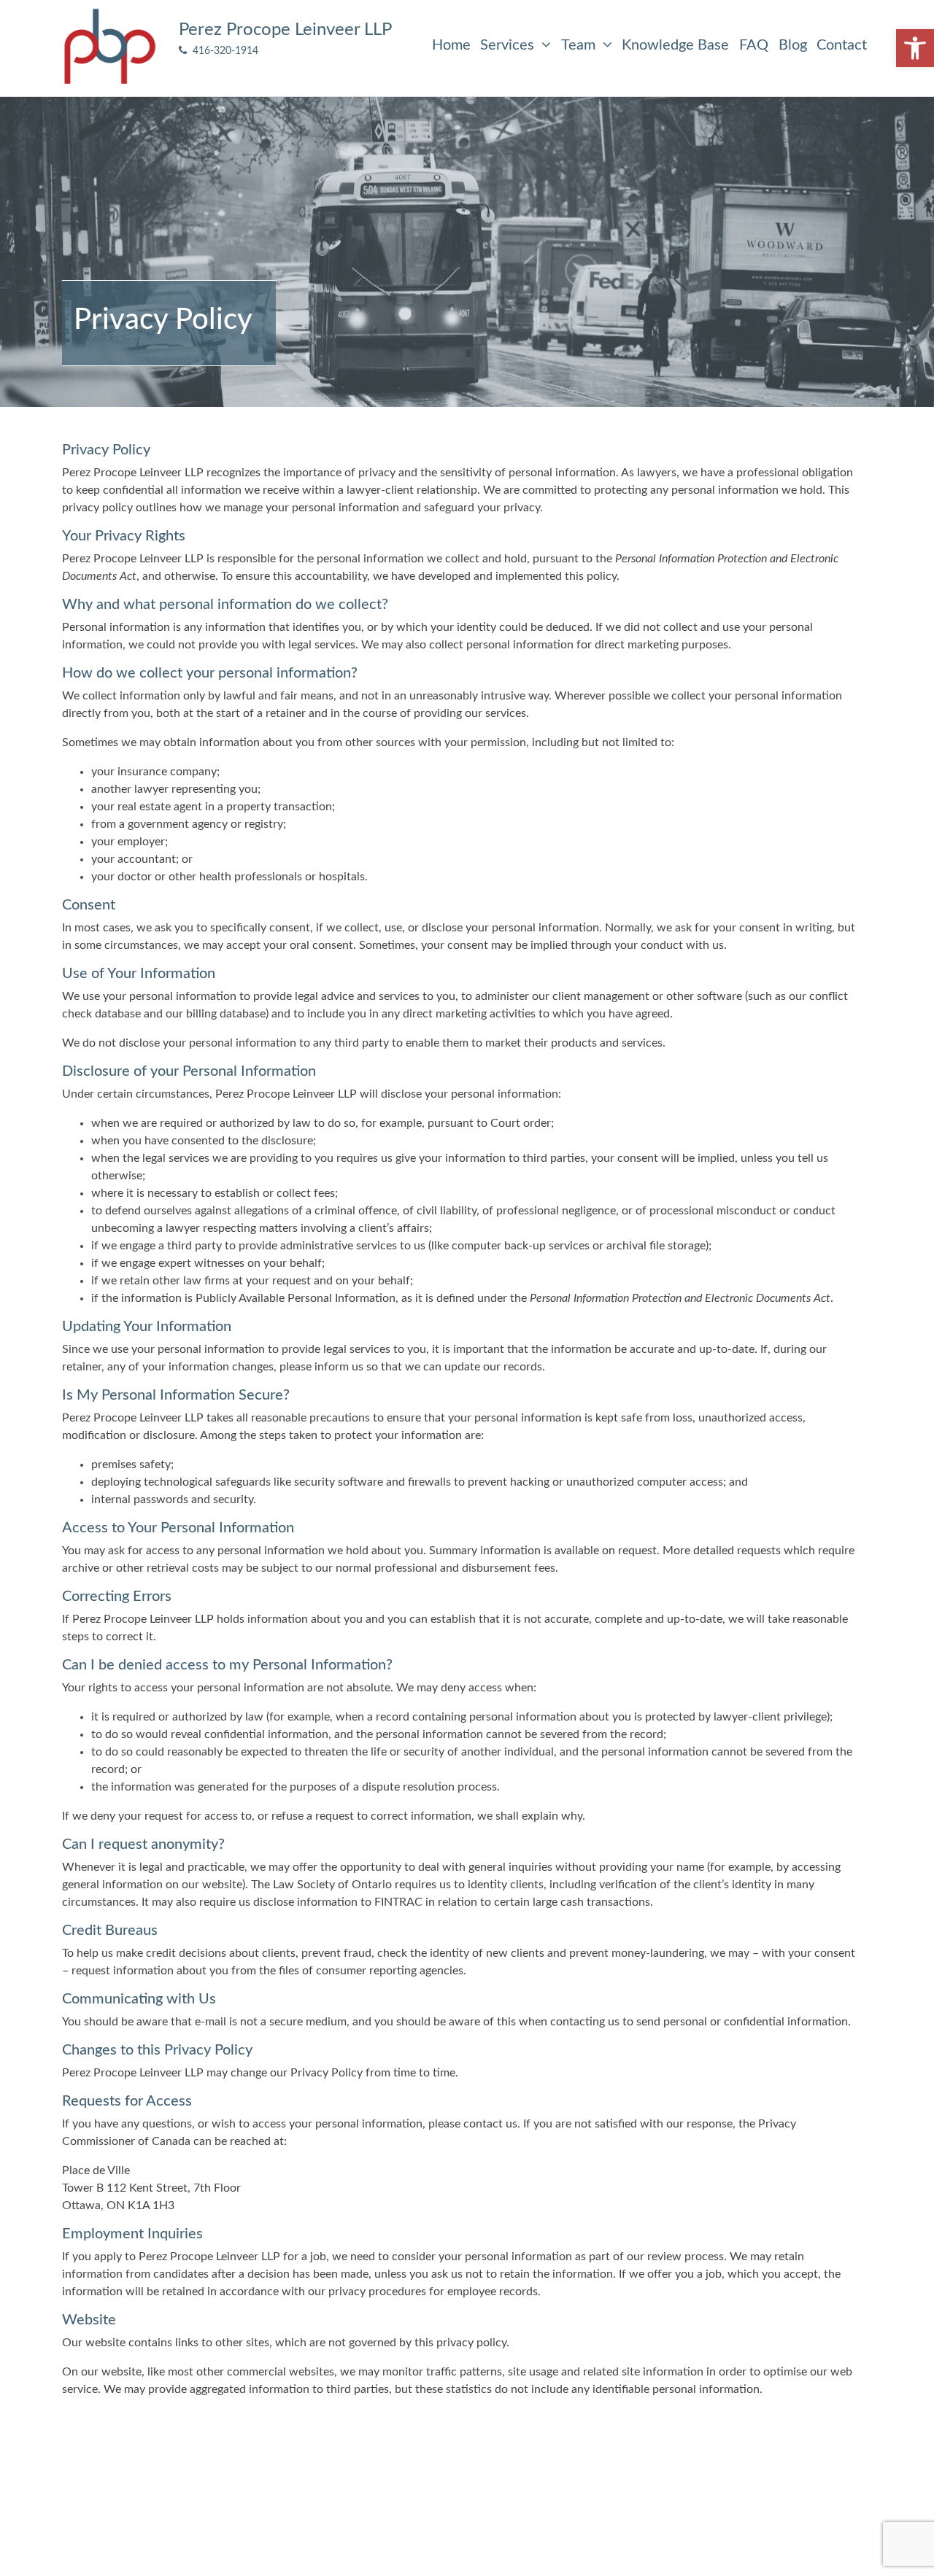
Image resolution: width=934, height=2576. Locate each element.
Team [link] (580, 45)
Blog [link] (793, 45)
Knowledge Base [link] (675, 45)
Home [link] (451, 45)
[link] (915, 48)
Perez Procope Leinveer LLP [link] (285, 30)
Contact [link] (842, 45)
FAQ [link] (754, 45)
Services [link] (509, 45)
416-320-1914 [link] (223, 51)
